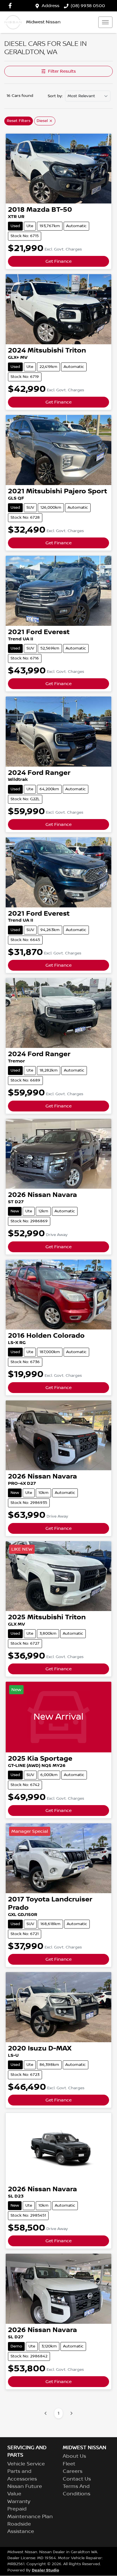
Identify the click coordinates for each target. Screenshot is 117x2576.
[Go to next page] (71, 2413)
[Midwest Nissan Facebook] (11, 6)
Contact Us (77, 2479)
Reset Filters (19, 121)
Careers (73, 2471)
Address (51, 6)
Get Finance (58, 261)
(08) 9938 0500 (88, 6)
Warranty (19, 2502)
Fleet (69, 2464)
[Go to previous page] (46, 2413)
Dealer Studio (45, 2570)
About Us (74, 2456)
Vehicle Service (26, 2464)
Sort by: (55, 96)
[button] (105, 22)
